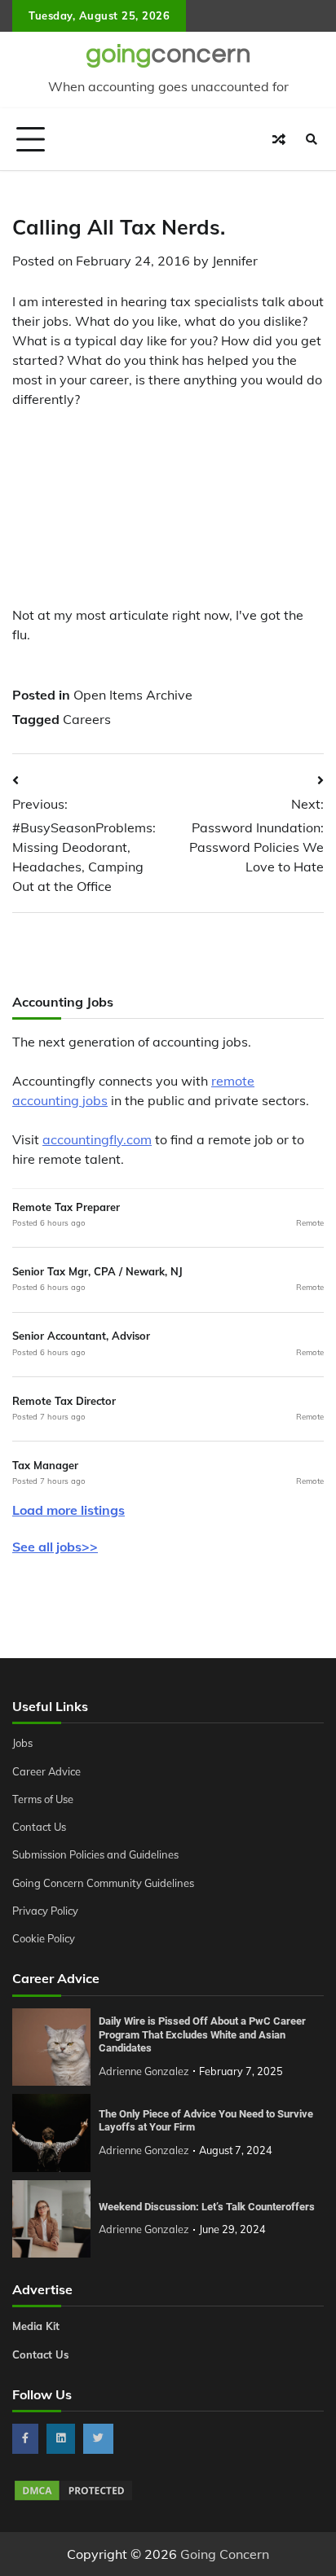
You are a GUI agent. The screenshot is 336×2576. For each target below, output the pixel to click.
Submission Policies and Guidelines (95, 1854)
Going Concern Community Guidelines (103, 1883)
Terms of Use (43, 1799)
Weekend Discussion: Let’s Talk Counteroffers (207, 2207)
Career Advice (46, 1771)
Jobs (22, 1743)
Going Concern (225, 2554)
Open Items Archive (133, 695)
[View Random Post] (279, 139)
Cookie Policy (44, 1938)
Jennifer (235, 261)
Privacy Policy (45, 1911)
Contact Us (39, 1827)
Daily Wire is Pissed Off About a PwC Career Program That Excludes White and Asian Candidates (202, 2034)
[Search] (312, 139)
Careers (87, 719)
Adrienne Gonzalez (144, 2071)
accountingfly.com (97, 1139)
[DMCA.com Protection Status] (73, 2498)
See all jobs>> (55, 1547)
